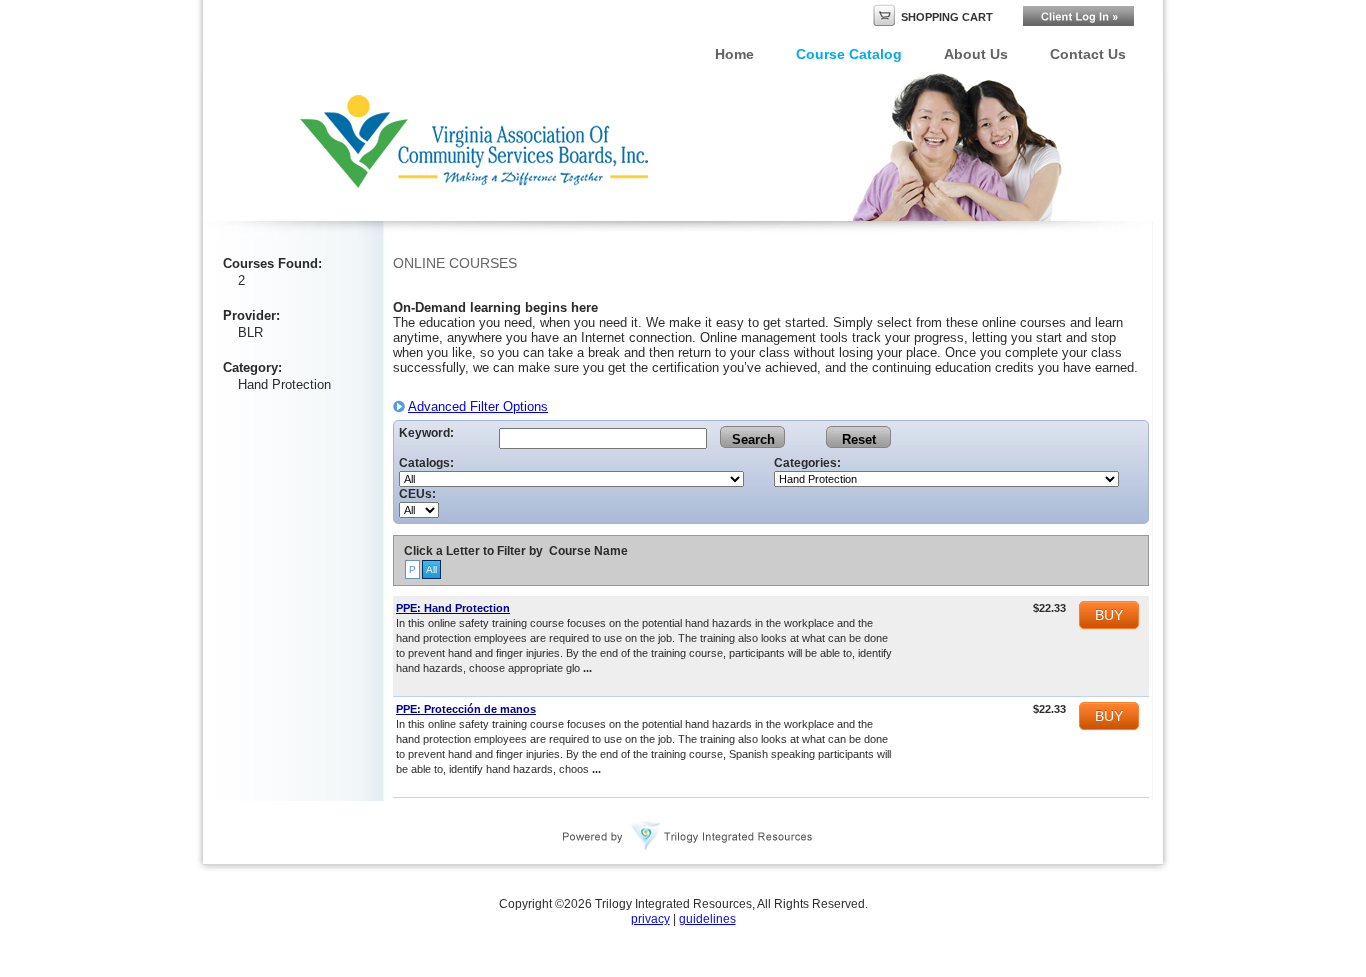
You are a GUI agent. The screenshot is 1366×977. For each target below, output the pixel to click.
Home (734, 54)
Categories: (807, 463)
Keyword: (426, 433)
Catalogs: (426, 463)
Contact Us (1088, 54)
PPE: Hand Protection (453, 608)
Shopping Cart (947, 17)
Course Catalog (849, 54)
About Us (976, 54)
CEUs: (417, 494)
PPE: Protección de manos (466, 709)
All (431, 569)
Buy (1109, 615)
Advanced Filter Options (478, 406)
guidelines (707, 919)
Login (1078, 16)
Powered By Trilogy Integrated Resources (688, 836)
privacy (650, 919)
